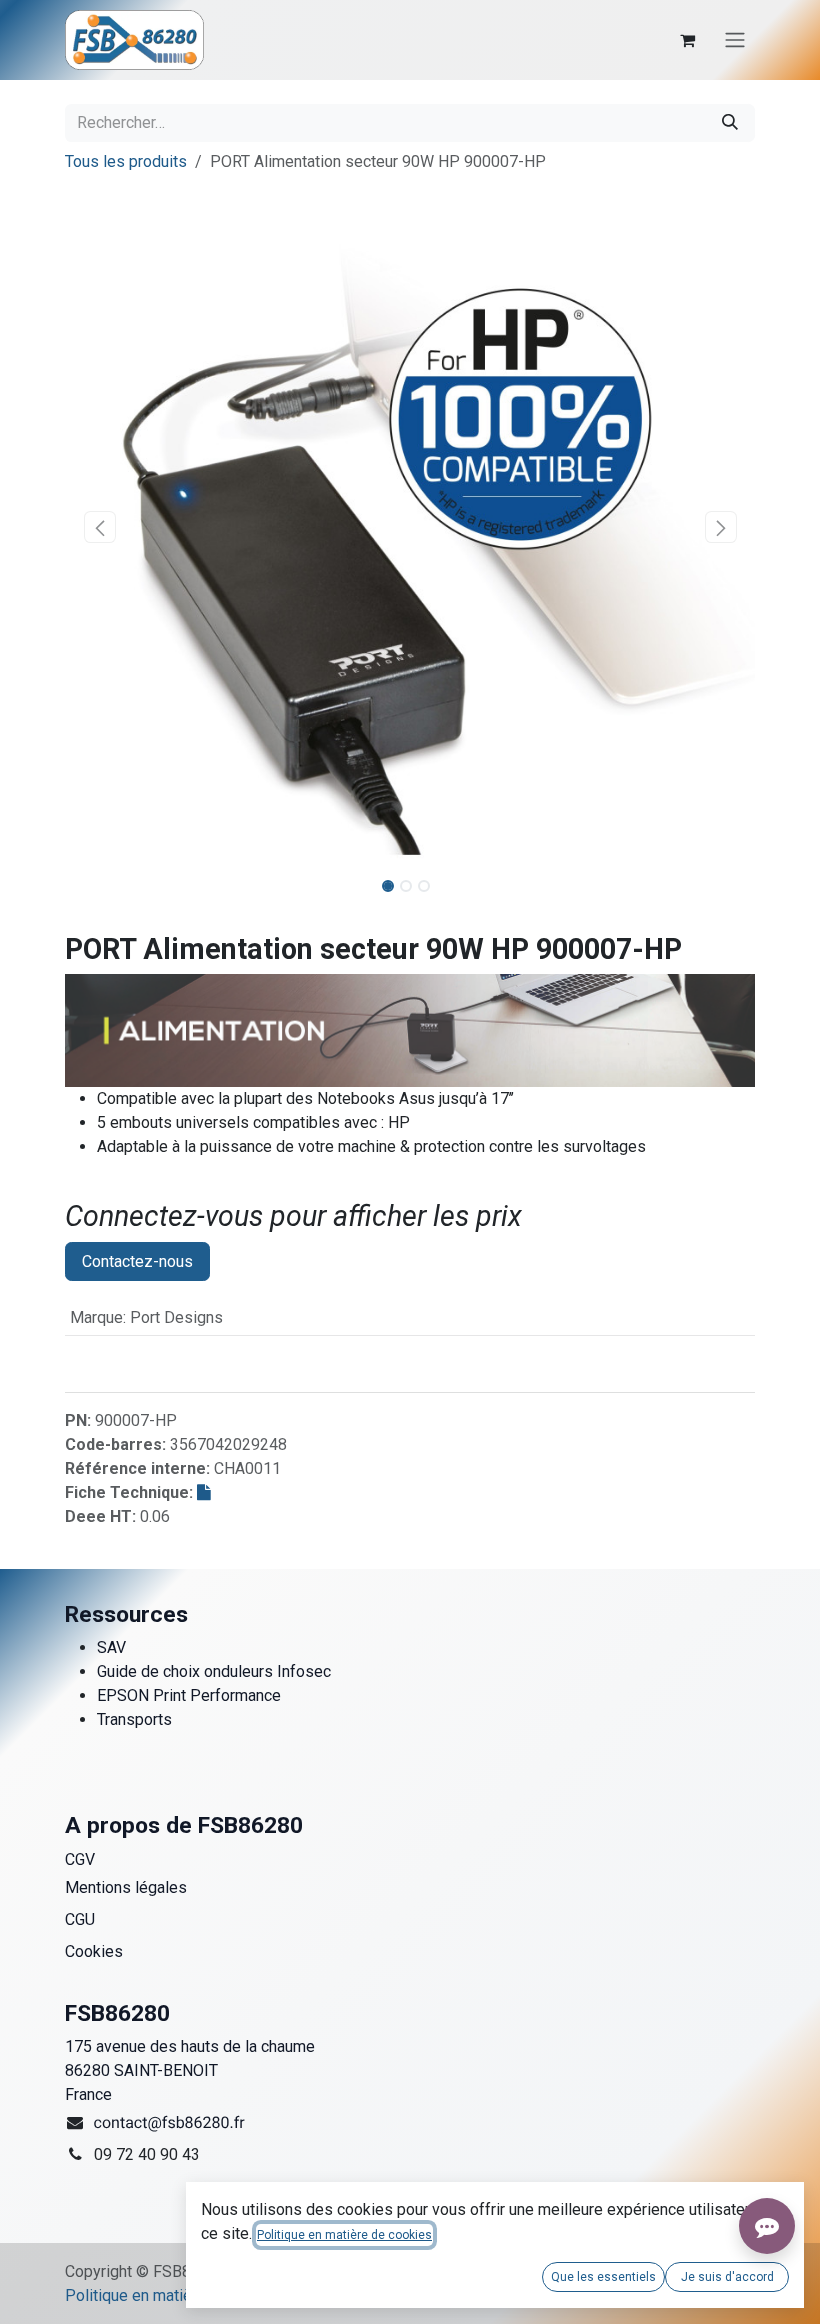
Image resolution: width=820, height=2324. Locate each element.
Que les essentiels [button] (603, 2277)
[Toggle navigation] (735, 40)
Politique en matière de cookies (176, 2295)
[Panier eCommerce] (687, 40)
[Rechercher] (730, 123)
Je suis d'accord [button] (727, 2277)
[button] (99, 527)
